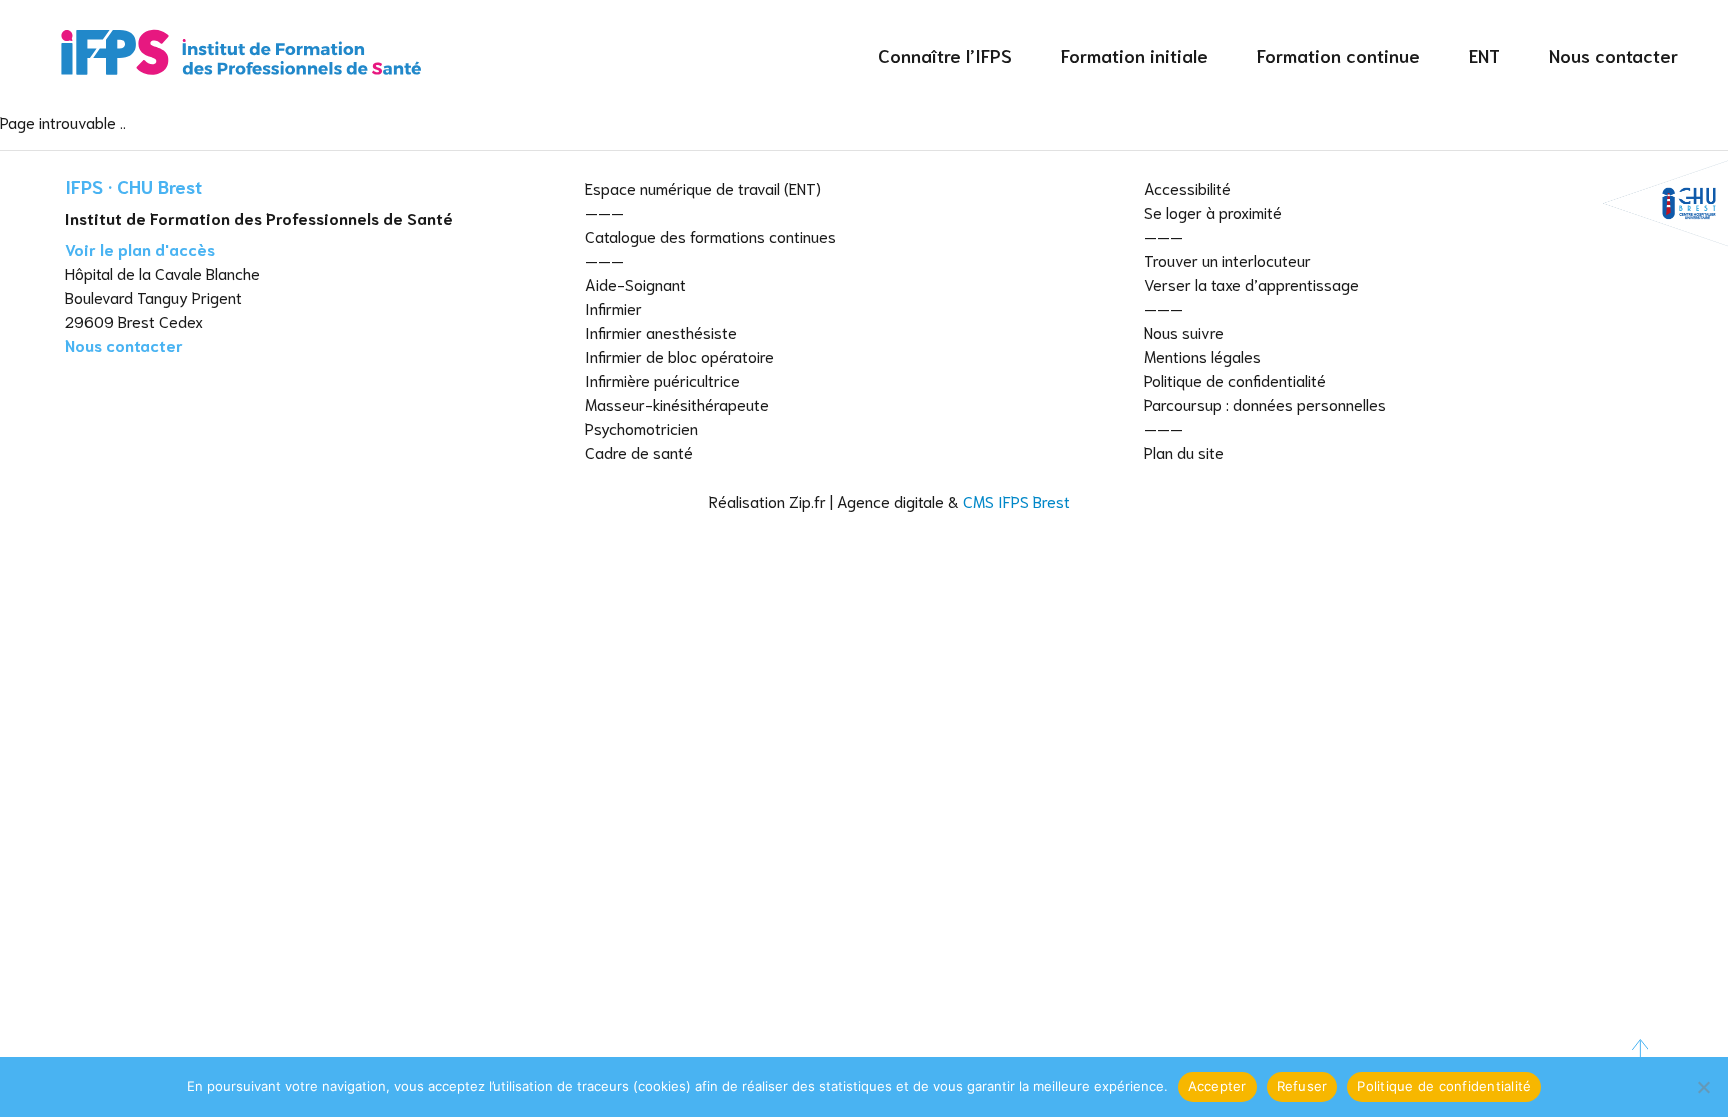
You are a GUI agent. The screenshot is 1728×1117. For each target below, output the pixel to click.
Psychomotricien (641, 427)
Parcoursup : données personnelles (1265, 403)
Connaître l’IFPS (945, 55)
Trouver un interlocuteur (1227, 259)
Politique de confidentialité (1235, 379)
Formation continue (1338, 55)
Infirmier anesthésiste (661, 331)
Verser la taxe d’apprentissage (1251, 283)
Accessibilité (1187, 187)
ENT (1484, 55)
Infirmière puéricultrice (662, 379)
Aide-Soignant (635, 283)
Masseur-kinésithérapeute (677, 403)
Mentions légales (1202, 355)
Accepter (1217, 1086)
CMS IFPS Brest (1016, 500)
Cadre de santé (639, 451)
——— (604, 211)
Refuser (1302, 1086)
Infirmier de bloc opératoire (679, 355)
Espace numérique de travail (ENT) (703, 187)
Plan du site (1184, 451)
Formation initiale (1134, 55)
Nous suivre (1184, 331)
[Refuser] (1703, 1087)
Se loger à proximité (1213, 211)
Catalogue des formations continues (710, 235)
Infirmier (613, 307)
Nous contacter (1613, 55)
